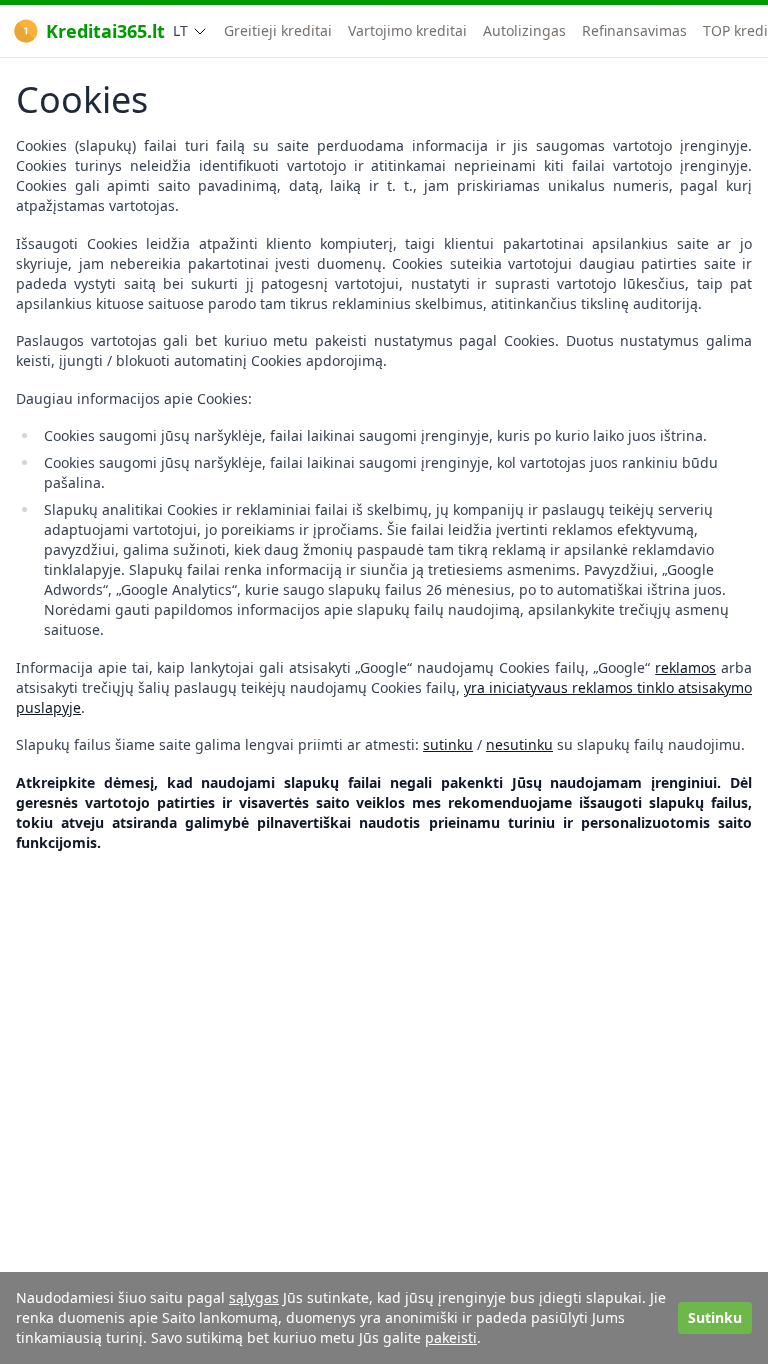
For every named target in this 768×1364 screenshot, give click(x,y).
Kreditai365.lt (105, 31)
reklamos (685, 667)
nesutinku (519, 744)
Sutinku (715, 1317)
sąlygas (254, 1297)
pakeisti (451, 1337)
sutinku (448, 744)
